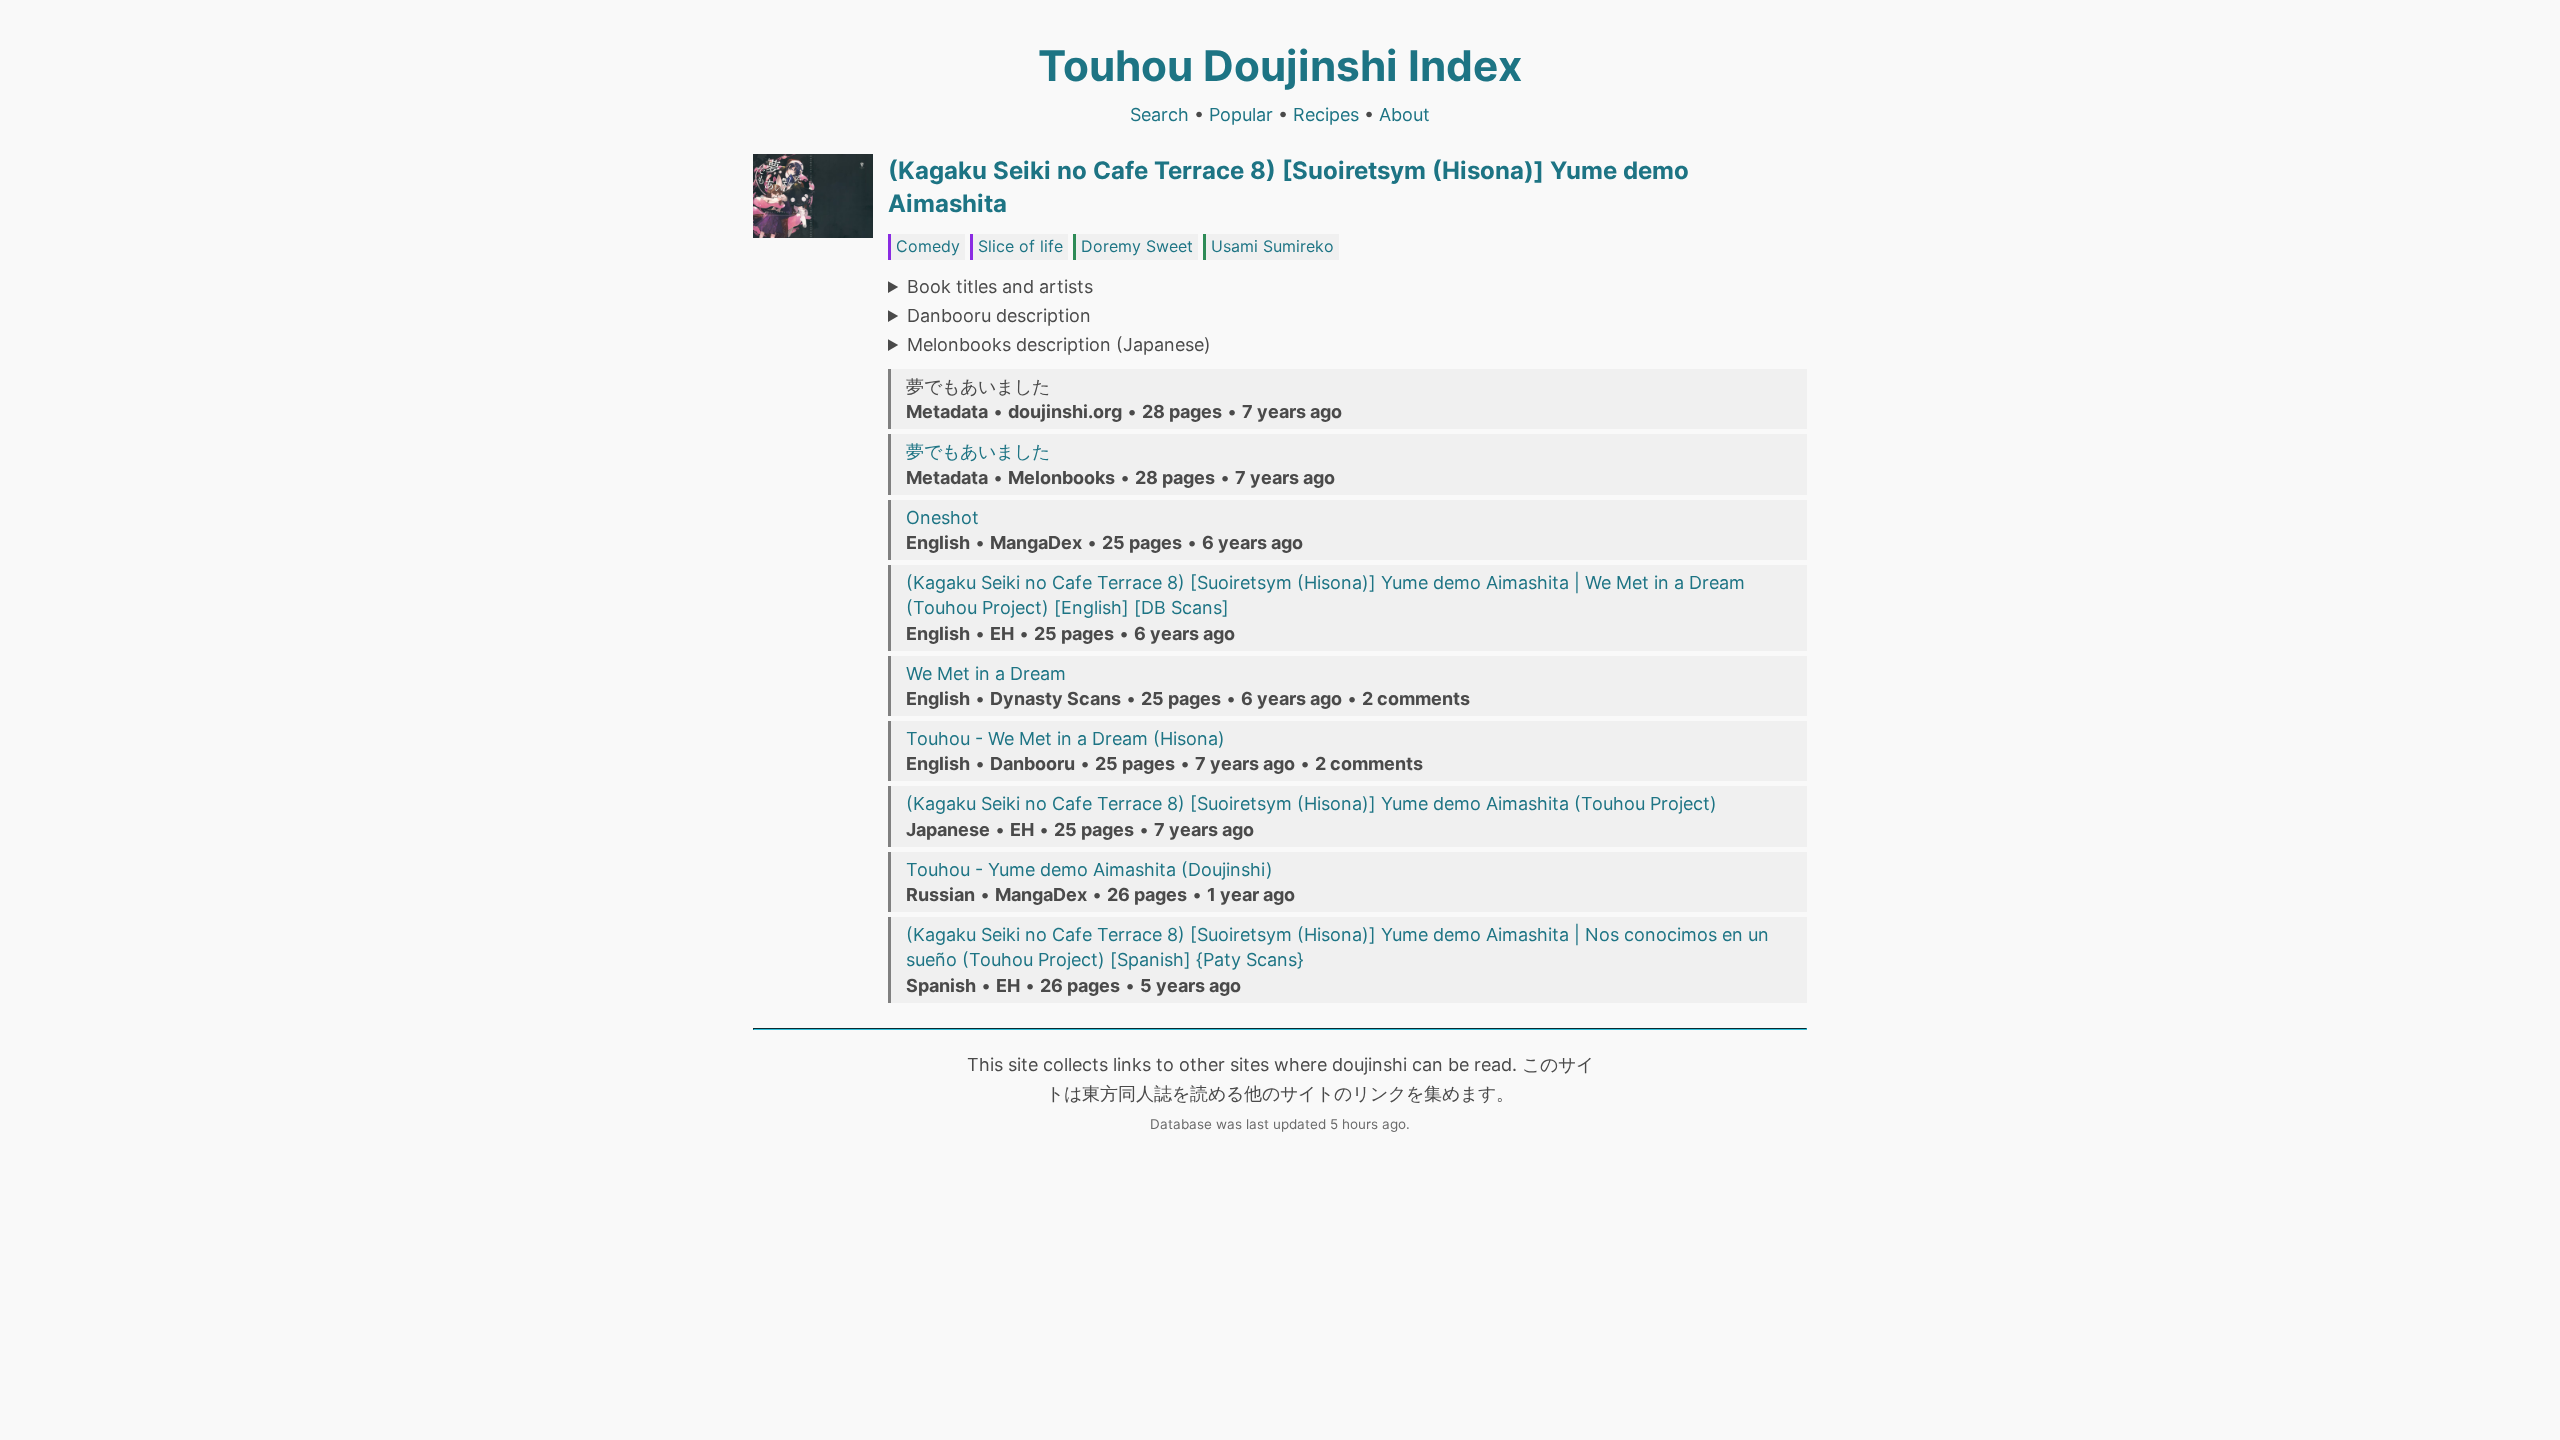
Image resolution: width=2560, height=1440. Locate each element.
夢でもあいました (978, 451)
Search (1159, 114)
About (1404, 114)
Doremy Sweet (1137, 246)
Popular (1241, 114)
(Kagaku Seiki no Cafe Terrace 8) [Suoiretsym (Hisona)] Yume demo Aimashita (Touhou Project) (1311, 803)
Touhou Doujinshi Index (1280, 65)
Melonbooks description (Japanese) (1059, 344)
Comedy (928, 246)
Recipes (1326, 114)
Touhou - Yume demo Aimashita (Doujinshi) (1089, 869)
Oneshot (942, 517)
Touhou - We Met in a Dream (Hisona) (1065, 738)
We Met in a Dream (986, 673)
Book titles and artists (1000, 286)
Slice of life (1020, 246)
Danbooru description (999, 315)
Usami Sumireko (1272, 246)
